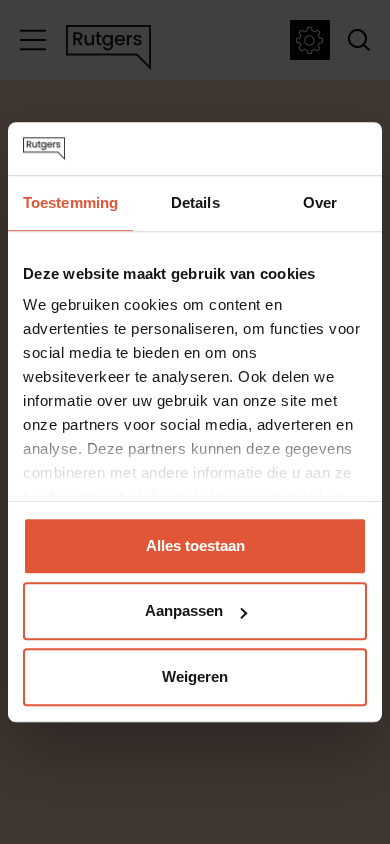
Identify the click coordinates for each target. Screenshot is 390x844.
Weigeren (195, 676)
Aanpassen (184, 610)
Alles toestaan (195, 545)
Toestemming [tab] (70, 202)
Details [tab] (195, 202)
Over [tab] (320, 202)
